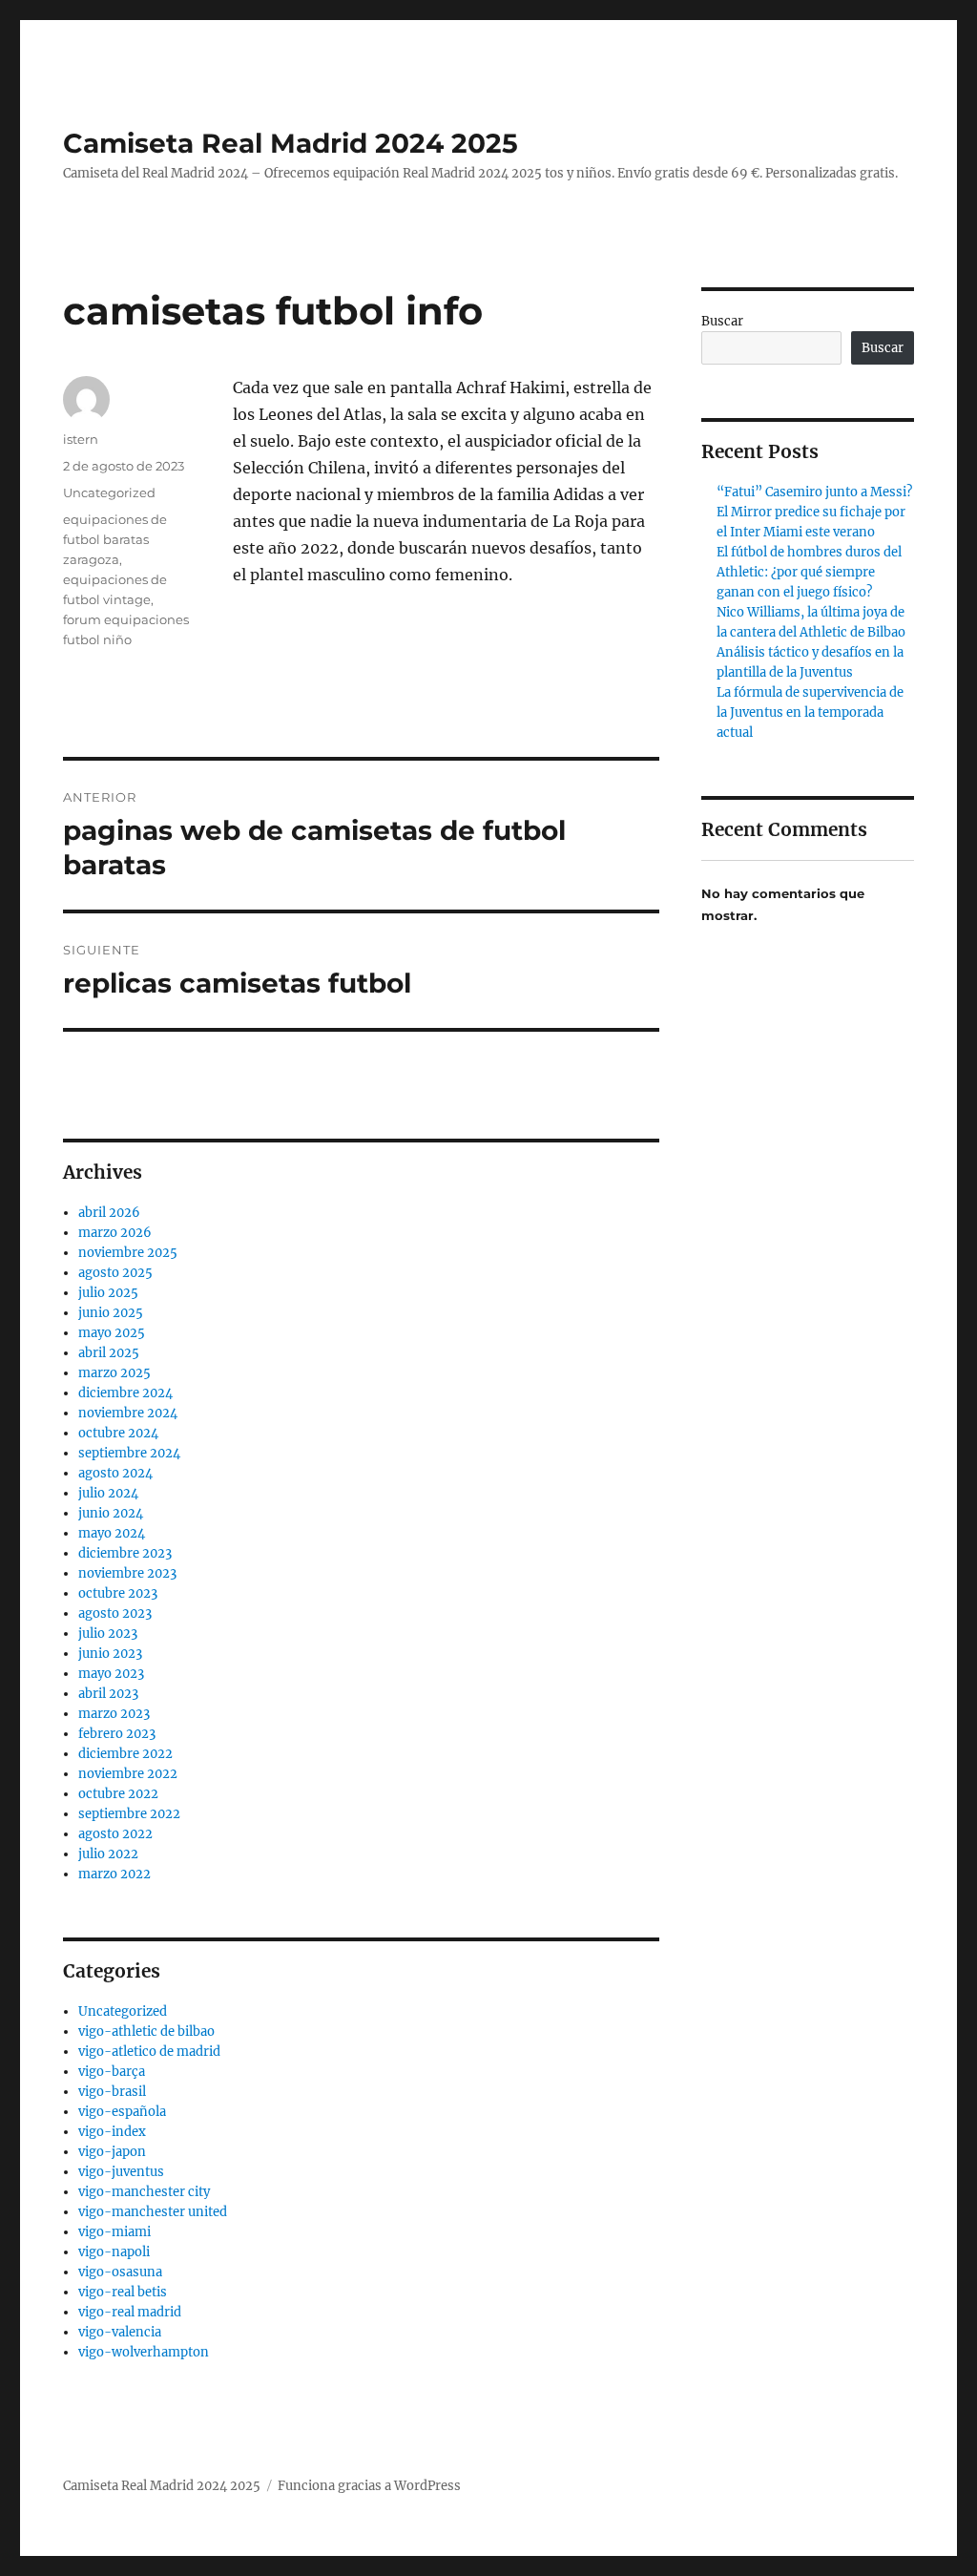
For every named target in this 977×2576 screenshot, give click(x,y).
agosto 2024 (115, 1473)
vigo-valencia (120, 2332)
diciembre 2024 (125, 1393)
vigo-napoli (114, 2252)
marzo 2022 (114, 1874)
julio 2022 (108, 1854)
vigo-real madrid (130, 2312)
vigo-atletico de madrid (149, 2052)
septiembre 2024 (129, 1453)
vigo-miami (114, 2232)
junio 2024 (111, 1513)
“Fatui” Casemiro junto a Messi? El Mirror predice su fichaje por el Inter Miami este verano (814, 512)
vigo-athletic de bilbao (146, 2031)
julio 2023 (108, 1634)
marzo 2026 (115, 1233)
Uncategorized (109, 492)
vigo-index (112, 2132)
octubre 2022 (118, 1794)
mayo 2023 (111, 1674)
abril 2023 (108, 1694)
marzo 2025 (114, 1373)
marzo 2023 (114, 1714)
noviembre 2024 (128, 1413)
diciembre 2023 (125, 1553)
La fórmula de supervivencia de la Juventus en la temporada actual (810, 712)
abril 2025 (109, 1353)
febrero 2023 (117, 1734)
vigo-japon (112, 2152)
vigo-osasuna (120, 2272)
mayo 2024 (112, 1533)
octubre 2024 (118, 1433)
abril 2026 (109, 1213)
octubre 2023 (118, 1593)
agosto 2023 (115, 1613)
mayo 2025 (112, 1333)
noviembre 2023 (127, 1573)
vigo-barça (112, 2072)
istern (81, 439)
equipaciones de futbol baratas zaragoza (115, 539)
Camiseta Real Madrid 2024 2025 (291, 143)
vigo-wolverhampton (144, 2352)
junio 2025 (111, 1313)
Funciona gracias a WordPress (369, 2486)
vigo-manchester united (153, 2212)
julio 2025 (108, 1293)
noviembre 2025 (128, 1253)
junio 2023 (110, 1654)
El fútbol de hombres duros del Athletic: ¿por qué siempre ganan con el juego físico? (809, 572)
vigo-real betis (123, 2292)
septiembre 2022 (129, 1814)
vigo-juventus (121, 2172)
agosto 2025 (115, 1273)
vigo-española (122, 2112)
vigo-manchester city (144, 2192)
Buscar (722, 321)
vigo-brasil (112, 2092)
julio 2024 (108, 1493)
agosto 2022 (115, 1834)
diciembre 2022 (125, 1754)
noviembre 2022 (128, 1774)
